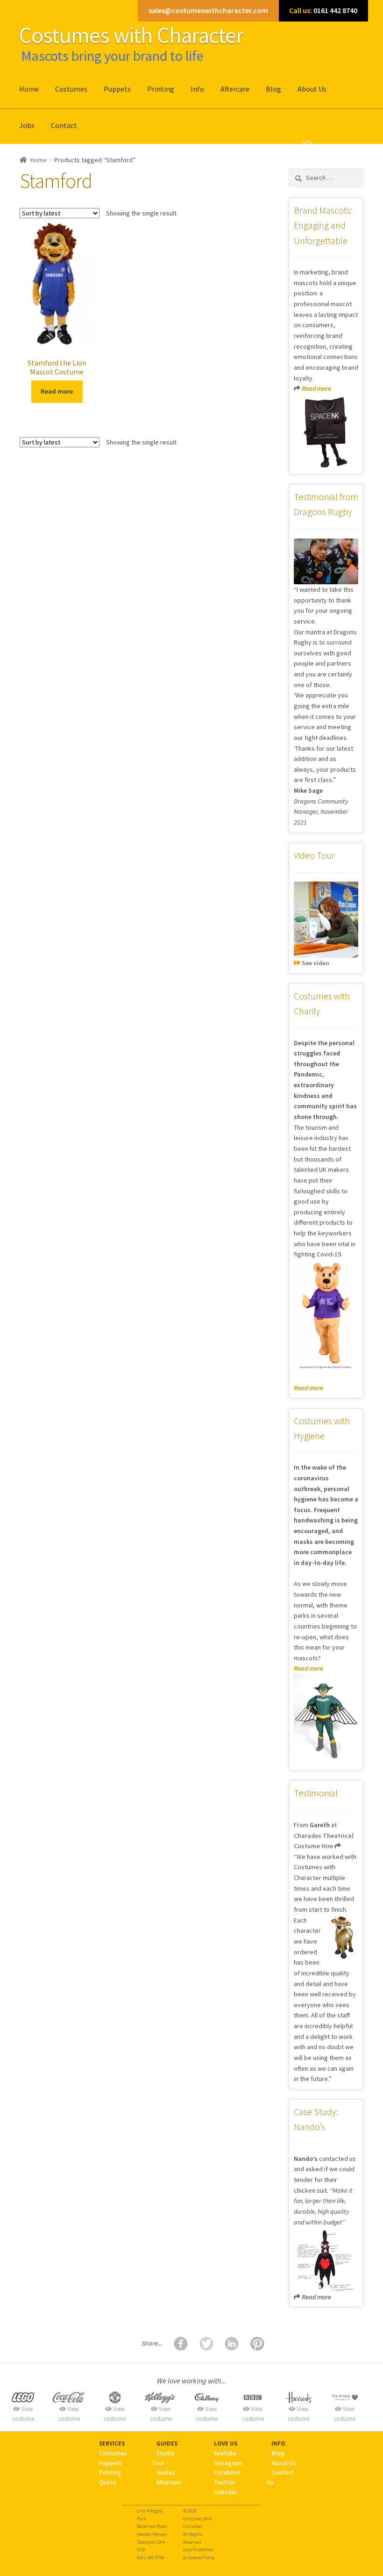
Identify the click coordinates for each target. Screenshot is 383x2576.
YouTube (225, 2453)
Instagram (228, 2463)
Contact (64, 125)
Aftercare (235, 89)
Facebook (227, 2472)
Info (197, 89)
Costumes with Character (131, 35)
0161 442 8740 (323, 10)
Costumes (71, 89)
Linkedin (225, 2492)
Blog (273, 89)
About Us (312, 89)
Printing (161, 89)
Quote (108, 2482)
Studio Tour (163, 2458)
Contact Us (280, 2477)
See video (315, 963)
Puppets (117, 89)
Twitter (224, 2482)
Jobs (27, 125)
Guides (166, 2472)
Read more (57, 391)
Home (29, 89)
